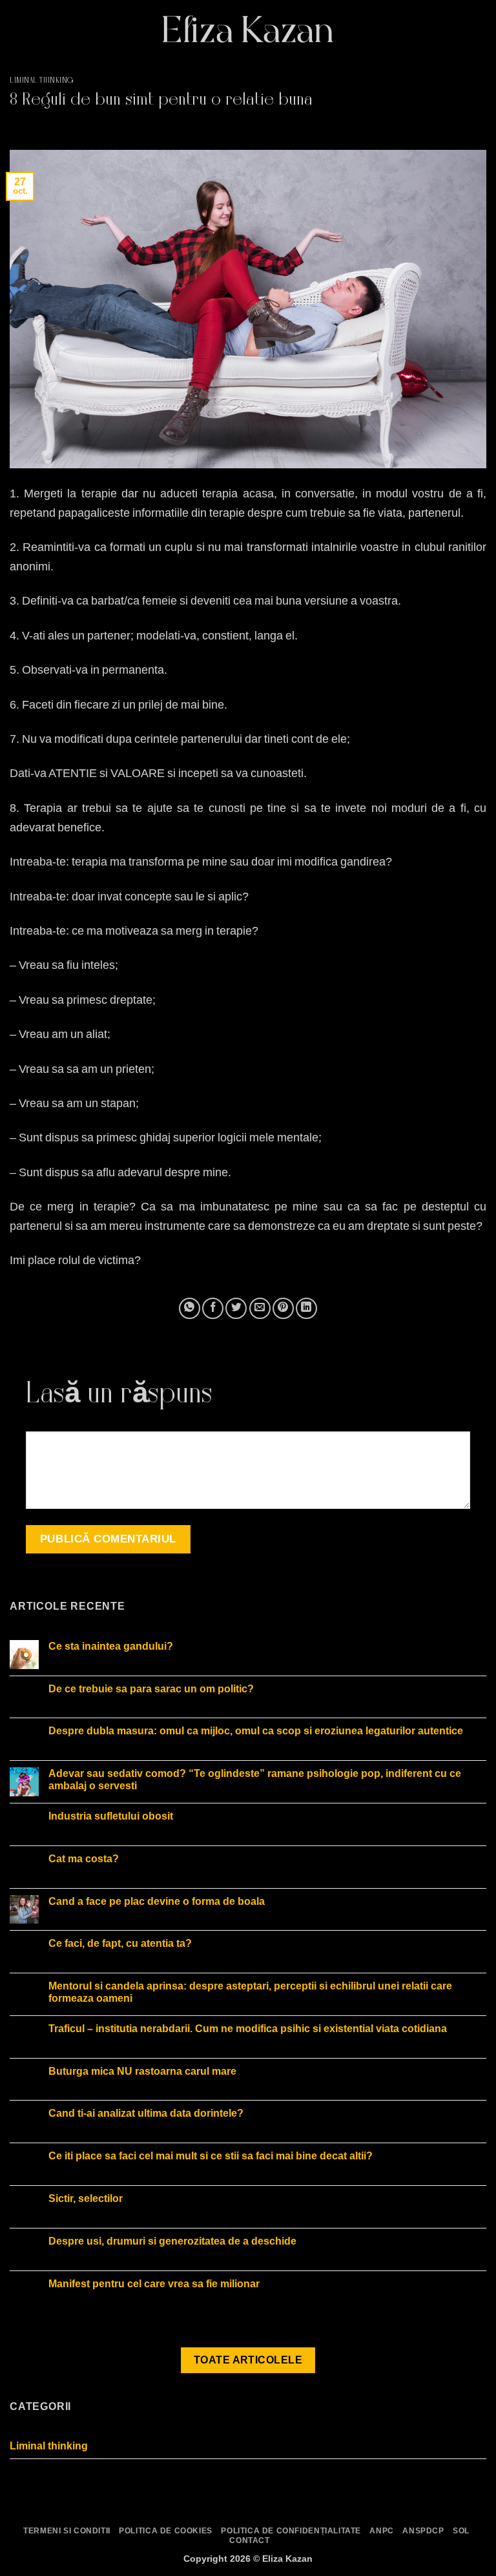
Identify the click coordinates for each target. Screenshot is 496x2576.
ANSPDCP (423, 2531)
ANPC (381, 2531)
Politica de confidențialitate (291, 2531)
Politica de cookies (166, 2531)
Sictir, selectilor (86, 2198)
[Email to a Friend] (260, 1308)
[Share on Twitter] (236, 1308)
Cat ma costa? (84, 1859)
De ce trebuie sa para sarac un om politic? (151, 1689)
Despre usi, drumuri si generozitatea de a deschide (172, 2241)
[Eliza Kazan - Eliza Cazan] (248, 29)
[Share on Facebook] (213, 1308)
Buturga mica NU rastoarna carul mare (142, 2071)
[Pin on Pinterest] (283, 1308)
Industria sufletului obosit (111, 1816)
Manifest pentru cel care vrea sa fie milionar (154, 2284)
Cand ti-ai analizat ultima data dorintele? (146, 2113)
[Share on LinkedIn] (306, 1308)
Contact (249, 2540)
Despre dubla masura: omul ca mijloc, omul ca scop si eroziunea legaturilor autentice (256, 1731)
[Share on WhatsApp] (190, 1308)
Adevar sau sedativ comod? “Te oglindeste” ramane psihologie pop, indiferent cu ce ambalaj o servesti (255, 1780)
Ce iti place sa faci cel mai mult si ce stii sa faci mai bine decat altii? (211, 2156)
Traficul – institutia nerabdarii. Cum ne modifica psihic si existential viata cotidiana (248, 2029)
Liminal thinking (42, 81)
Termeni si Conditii (67, 2531)
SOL (461, 2531)
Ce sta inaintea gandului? (111, 1646)
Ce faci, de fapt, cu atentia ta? (120, 1943)
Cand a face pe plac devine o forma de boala (157, 1901)
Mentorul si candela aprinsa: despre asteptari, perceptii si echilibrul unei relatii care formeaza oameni (250, 1992)
